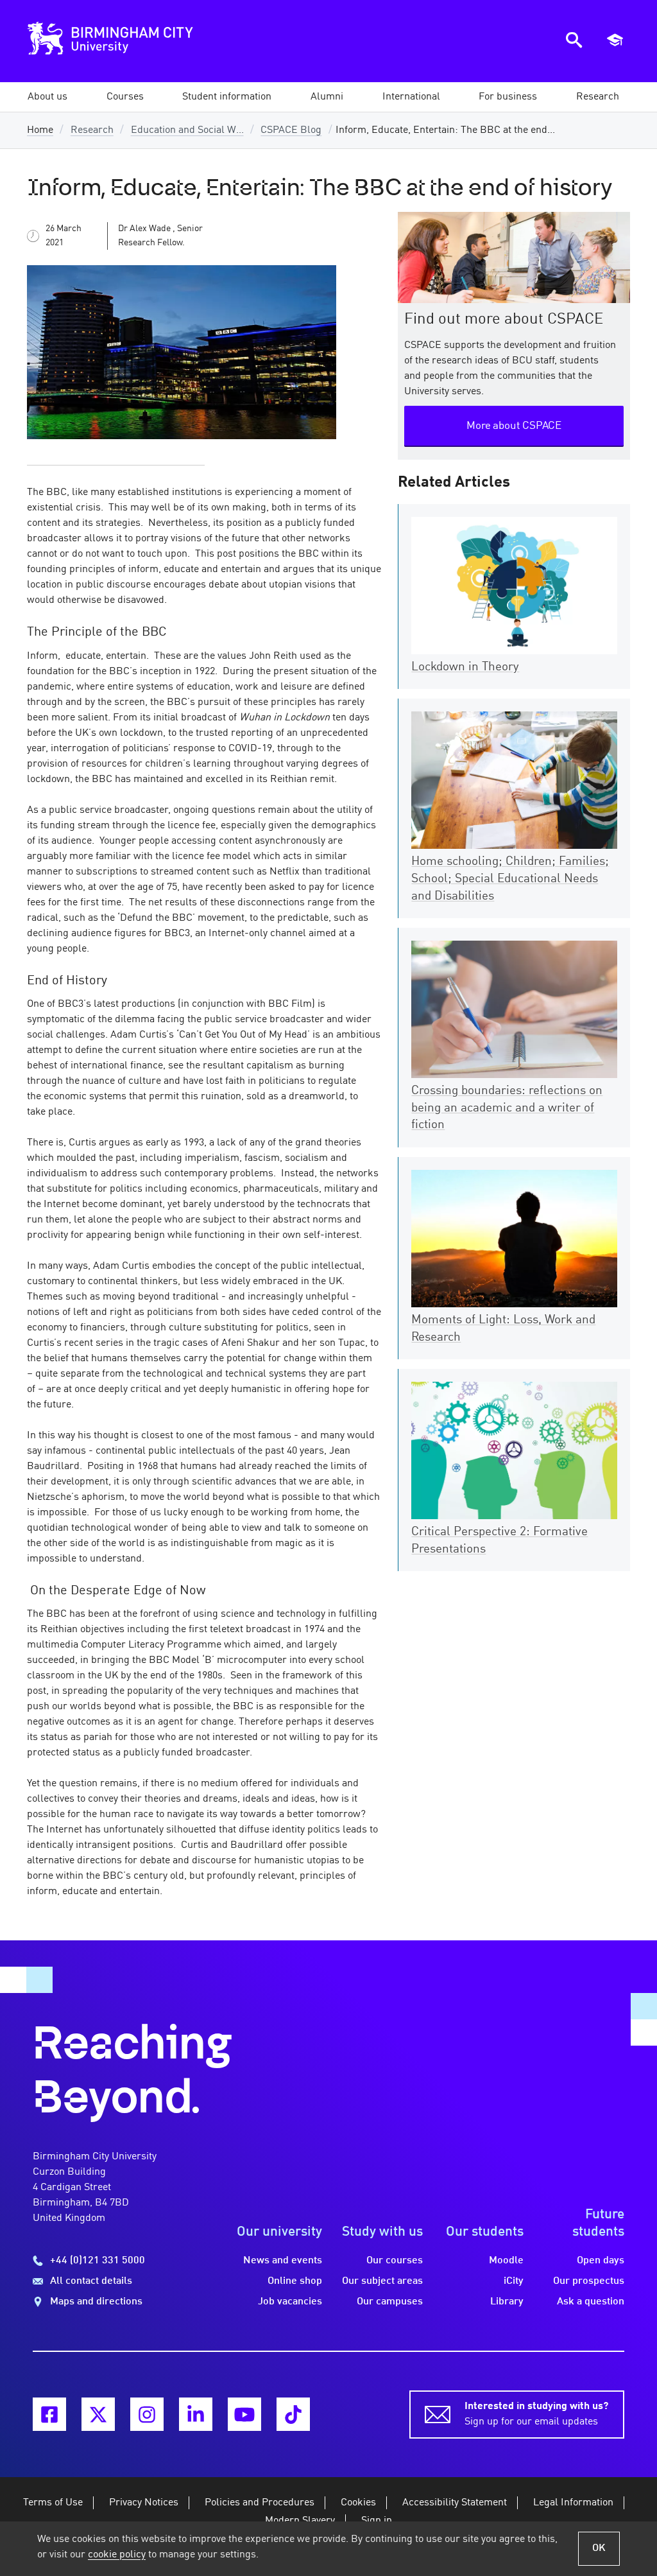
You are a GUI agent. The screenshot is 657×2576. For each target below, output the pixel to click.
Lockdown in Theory (465, 667)
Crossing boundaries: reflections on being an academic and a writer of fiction (507, 1108)
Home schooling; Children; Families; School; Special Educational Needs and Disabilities (510, 879)
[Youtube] (244, 2414)
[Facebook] (49, 2414)
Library (507, 2302)
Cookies (358, 2503)
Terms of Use (53, 2503)
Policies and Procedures (260, 2503)
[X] (98, 2414)
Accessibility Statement (455, 2503)
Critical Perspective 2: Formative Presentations (499, 1541)
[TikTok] (293, 2414)
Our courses (395, 2261)
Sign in (377, 2521)
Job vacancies (290, 2302)
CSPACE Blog (291, 130)
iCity (514, 2281)
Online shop (295, 2281)
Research (92, 130)
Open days (601, 2261)
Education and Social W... (187, 130)
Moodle (506, 2261)
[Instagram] (147, 2414)
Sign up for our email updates (536, 2414)
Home (40, 130)
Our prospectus (589, 2281)
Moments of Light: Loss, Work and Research (503, 1329)
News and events (283, 2261)
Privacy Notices (144, 2503)
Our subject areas (382, 2281)
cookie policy (117, 2555)
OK (599, 2548)
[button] (47, 97)
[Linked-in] (196, 2414)
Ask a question (591, 2302)
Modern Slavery (300, 2521)
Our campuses (390, 2302)
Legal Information (573, 2503)
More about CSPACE (514, 426)
